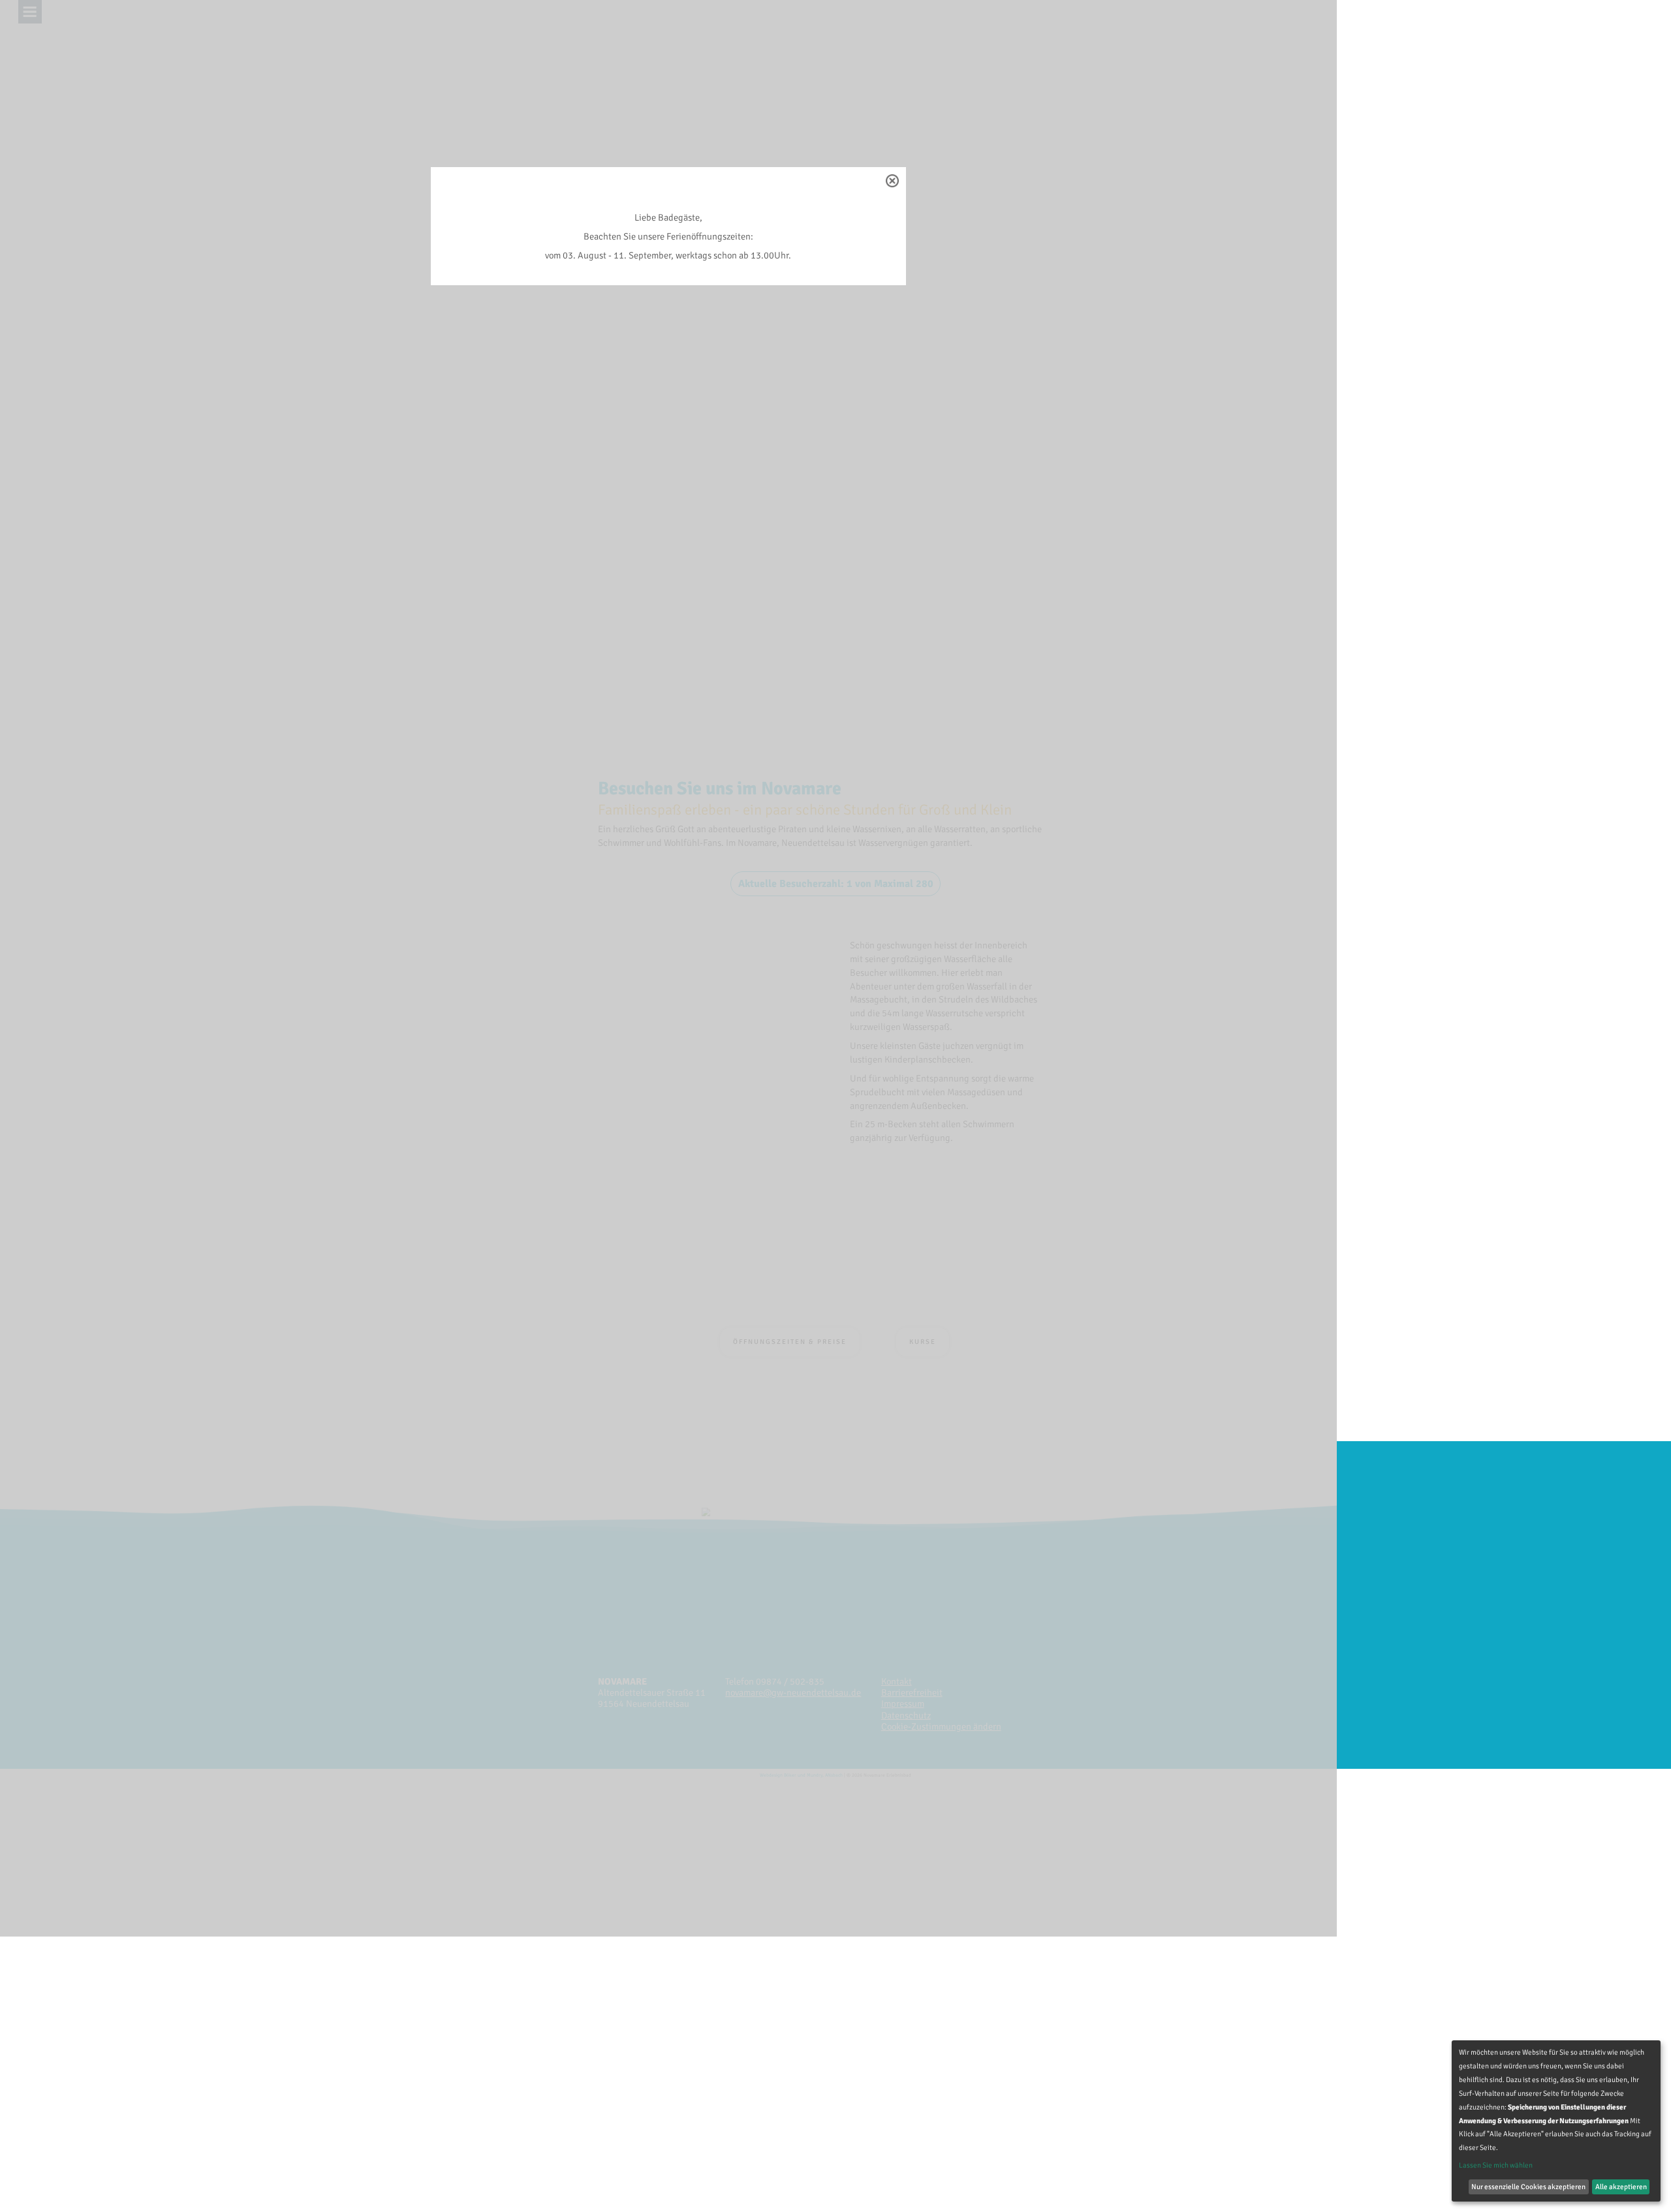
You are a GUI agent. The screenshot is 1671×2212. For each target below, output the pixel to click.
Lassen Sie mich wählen (1496, 2165)
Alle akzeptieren (1621, 2187)
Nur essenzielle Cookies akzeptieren (1528, 2187)
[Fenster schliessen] (892, 181)
